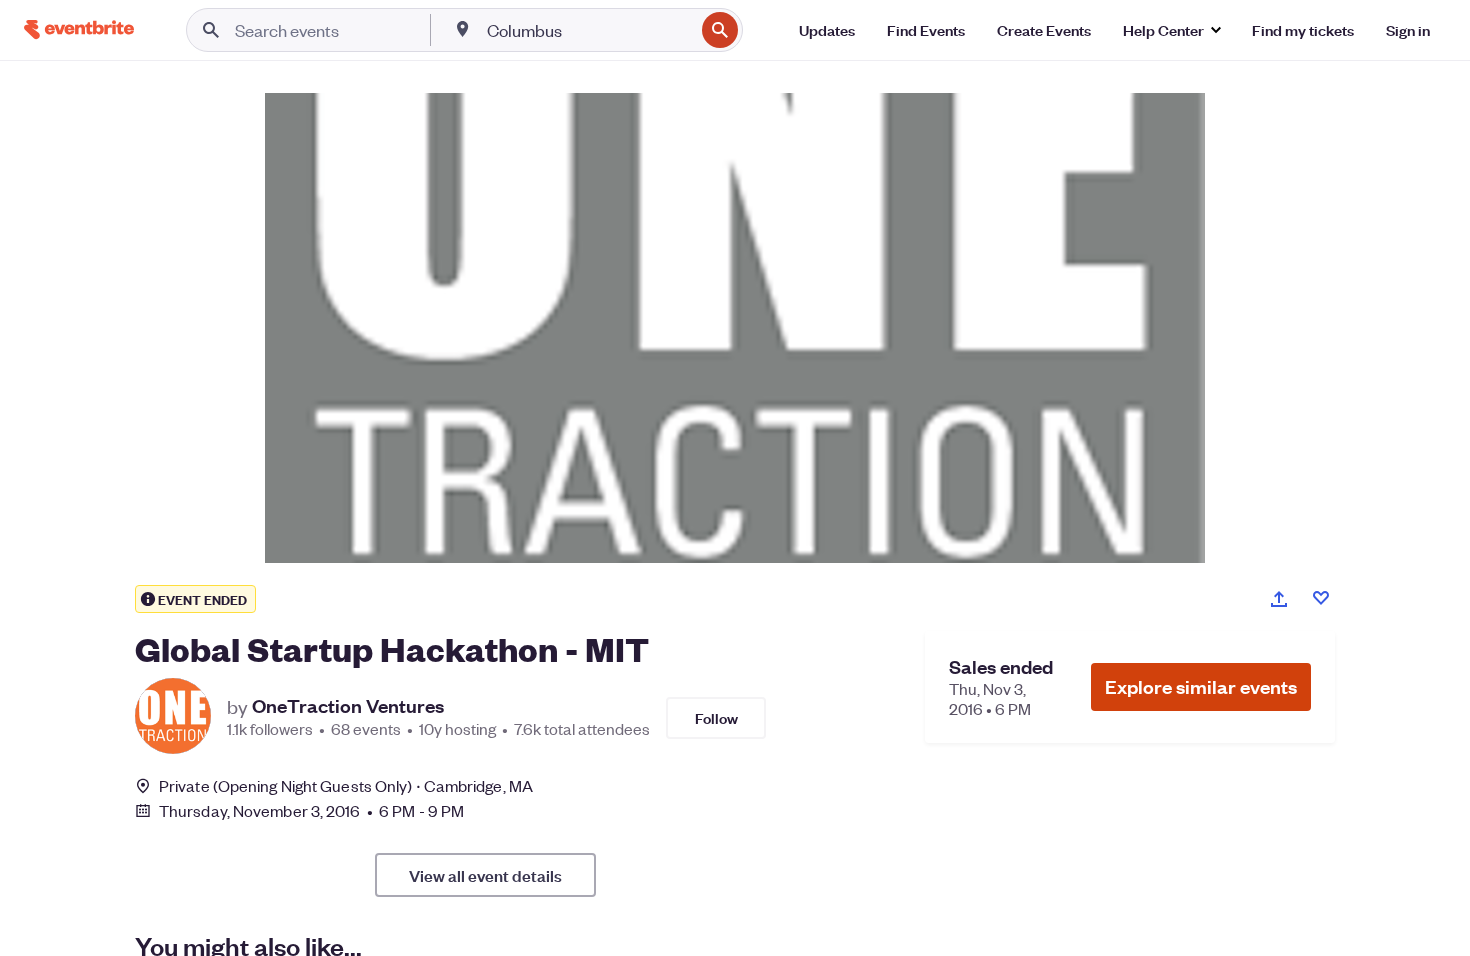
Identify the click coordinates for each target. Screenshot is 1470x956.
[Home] (79, 29)
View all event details (485, 875)
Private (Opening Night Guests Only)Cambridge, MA (346, 785)
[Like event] (1321, 598)
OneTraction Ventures (348, 706)
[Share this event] (1279, 599)
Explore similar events (1201, 686)
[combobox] (588, 30)
